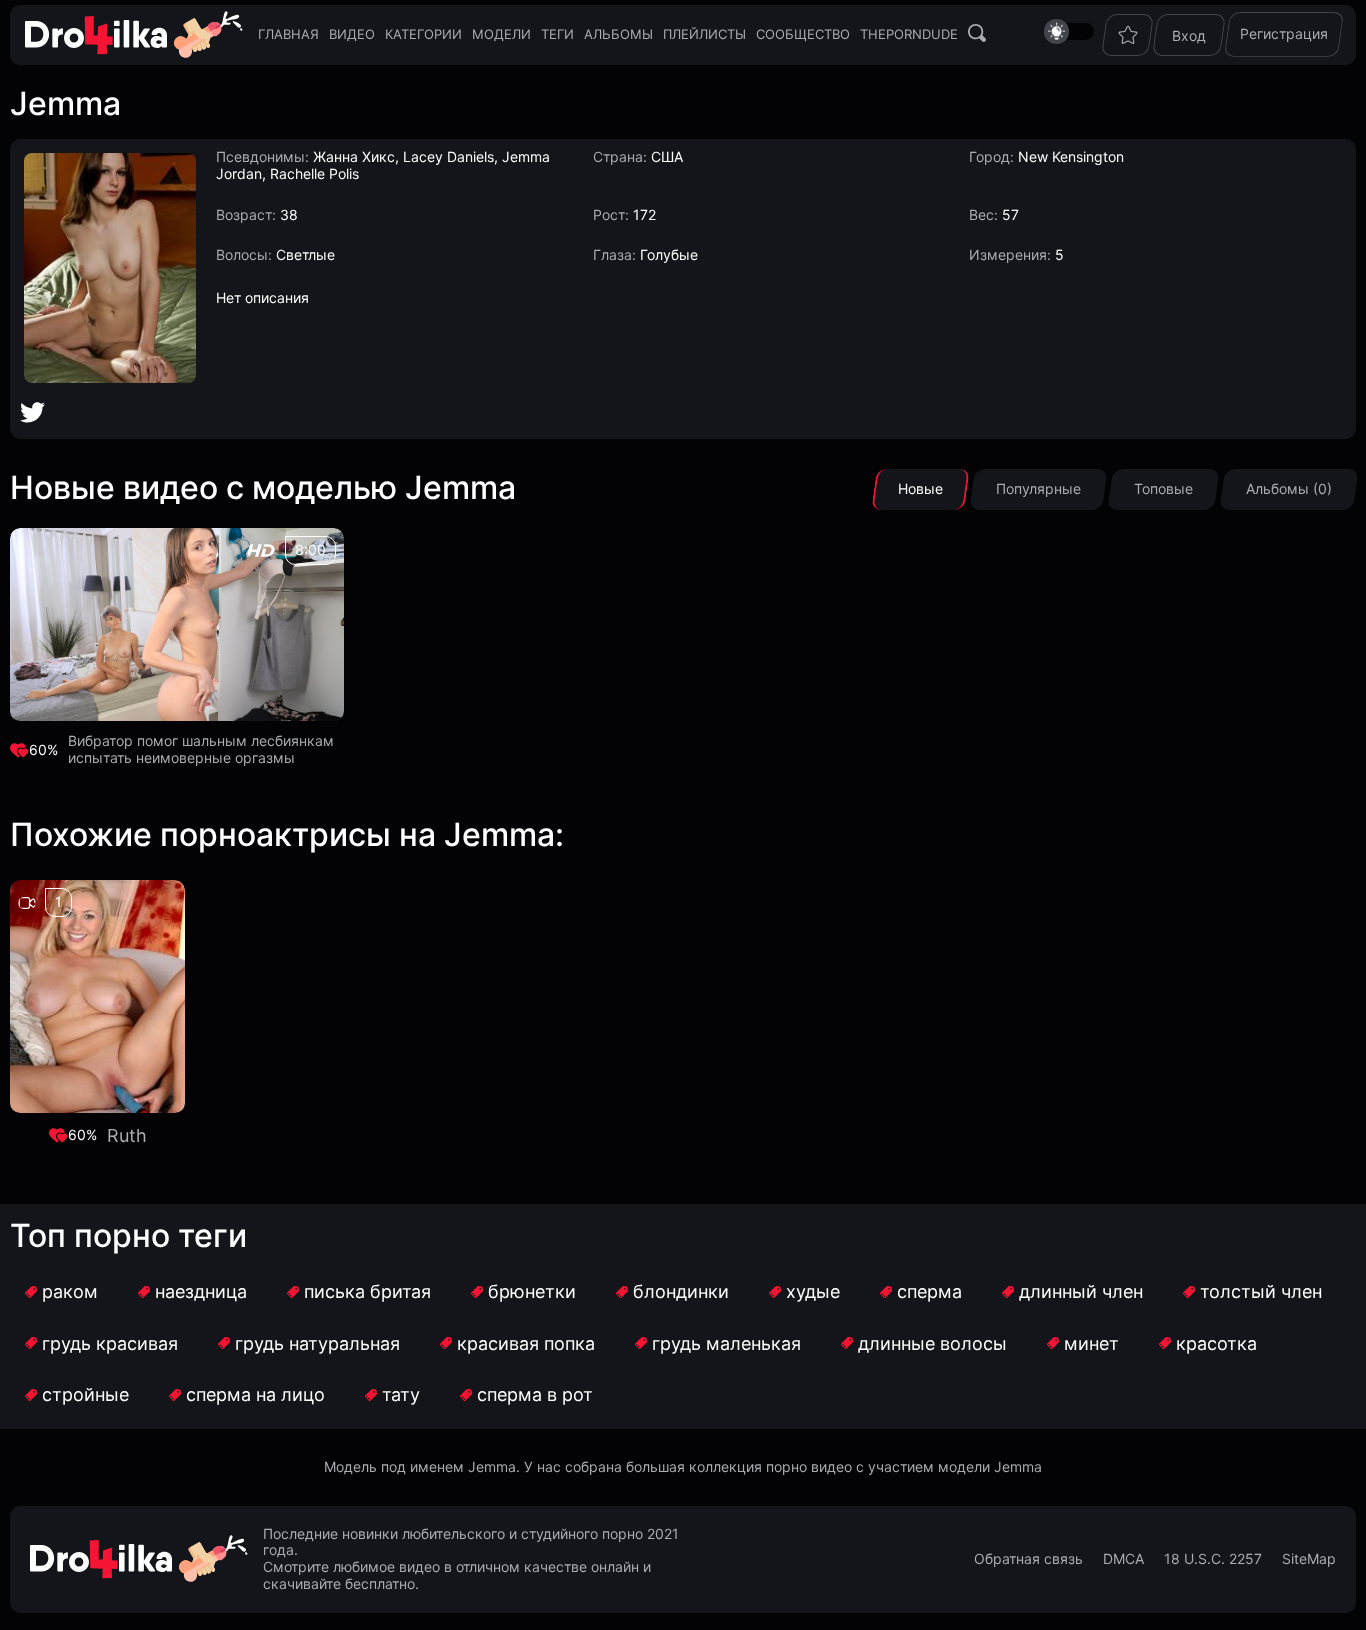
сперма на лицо (255, 1394)
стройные (85, 1394)
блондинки (681, 1291)
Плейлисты (704, 34)
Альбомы (618, 34)
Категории (423, 34)
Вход (1189, 35)
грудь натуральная (317, 1343)
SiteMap (1309, 1559)
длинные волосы (932, 1343)
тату (401, 1394)
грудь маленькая (726, 1343)
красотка (1216, 1343)
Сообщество (803, 34)
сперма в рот (535, 1394)
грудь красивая (110, 1343)
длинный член (1081, 1291)
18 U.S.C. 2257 (1213, 1559)
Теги (557, 34)
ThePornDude (909, 34)
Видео (352, 34)
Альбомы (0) (1289, 488)
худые (813, 1291)
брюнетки (532, 1291)
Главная (288, 34)
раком (70, 1291)
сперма (929, 1291)
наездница (201, 1291)
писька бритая (367, 1291)
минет (1091, 1343)
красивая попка (526, 1343)
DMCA (1123, 1559)
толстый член (1261, 1291)
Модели (501, 34)
